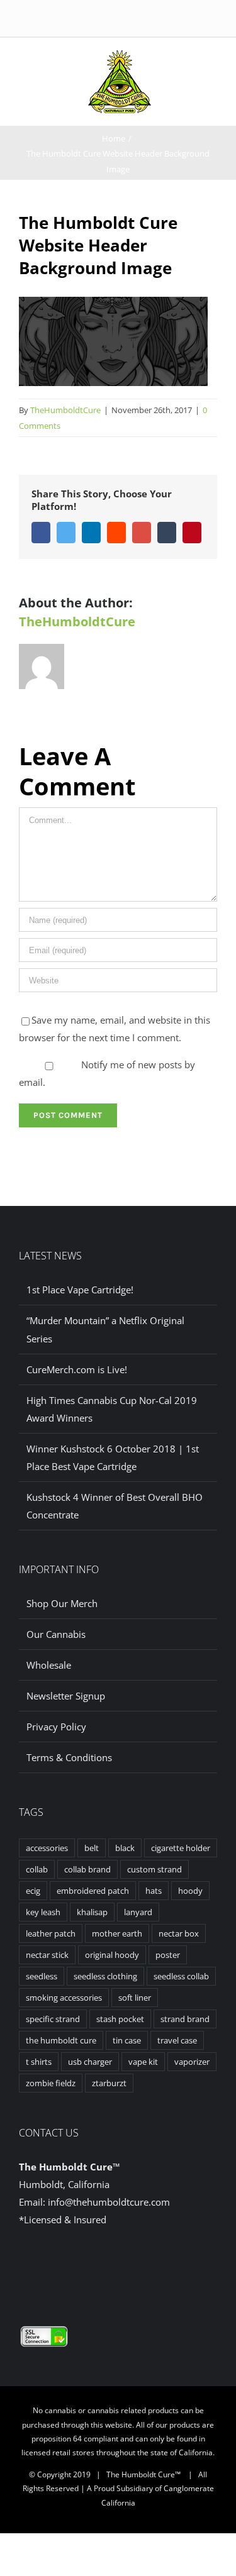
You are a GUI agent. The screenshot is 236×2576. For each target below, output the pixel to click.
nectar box (179, 1933)
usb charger (90, 2062)
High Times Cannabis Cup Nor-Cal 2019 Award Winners (112, 1409)
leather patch (51, 1933)
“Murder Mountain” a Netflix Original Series (105, 1329)
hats (154, 1891)
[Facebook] (108, 2268)
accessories (47, 1848)
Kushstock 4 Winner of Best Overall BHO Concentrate (115, 1506)
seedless (42, 1976)
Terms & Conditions (69, 1757)
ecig (33, 1891)
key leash (43, 1912)
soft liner (135, 1998)
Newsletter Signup (66, 1696)
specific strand (53, 2019)
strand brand (185, 2019)
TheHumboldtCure (65, 410)
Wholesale (49, 1665)
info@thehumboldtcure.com (109, 2202)
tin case (127, 2040)
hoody (190, 1891)
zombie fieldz (51, 2083)
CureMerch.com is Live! (77, 1369)
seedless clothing (105, 1976)
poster (168, 1955)
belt (92, 1848)
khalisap (92, 1912)
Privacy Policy (56, 1727)
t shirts (39, 2062)
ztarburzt (109, 2083)
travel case (177, 2040)
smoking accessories (64, 1998)
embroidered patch (93, 1891)
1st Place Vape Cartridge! (80, 1290)
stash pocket (120, 2019)
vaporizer (192, 2062)
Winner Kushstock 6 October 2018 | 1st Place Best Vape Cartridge (113, 1457)
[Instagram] (128, 2268)
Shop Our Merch (62, 1603)
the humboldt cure (61, 2040)
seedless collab (181, 1976)
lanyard (138, 1912)
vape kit (143, 2062)
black (125, 1848)
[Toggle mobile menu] (169, 63)
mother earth (117, 1933)
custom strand (155, 1869)
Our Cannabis (56, 1634)
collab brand (87, 1869)
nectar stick (47, 1955)
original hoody (112, 1955)
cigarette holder (181, 1848)
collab (37, 1869)
